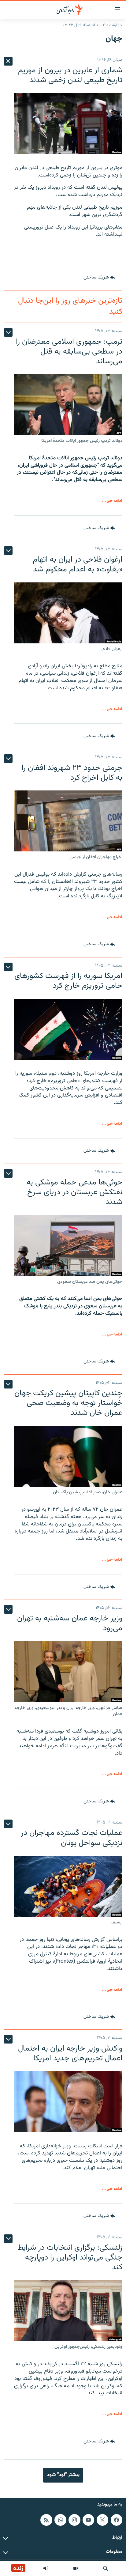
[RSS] (46, 2520)
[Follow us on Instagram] (74, 2520)
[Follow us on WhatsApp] (60, 2520)
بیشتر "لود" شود (63, 2475)
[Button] (99, 278)
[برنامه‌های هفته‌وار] (46, 2568)
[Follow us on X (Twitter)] (102, 2520)
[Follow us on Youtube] (88, 2520)
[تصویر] (76, 2568)
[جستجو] (106, 2568)
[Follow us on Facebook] (117, 2520)
